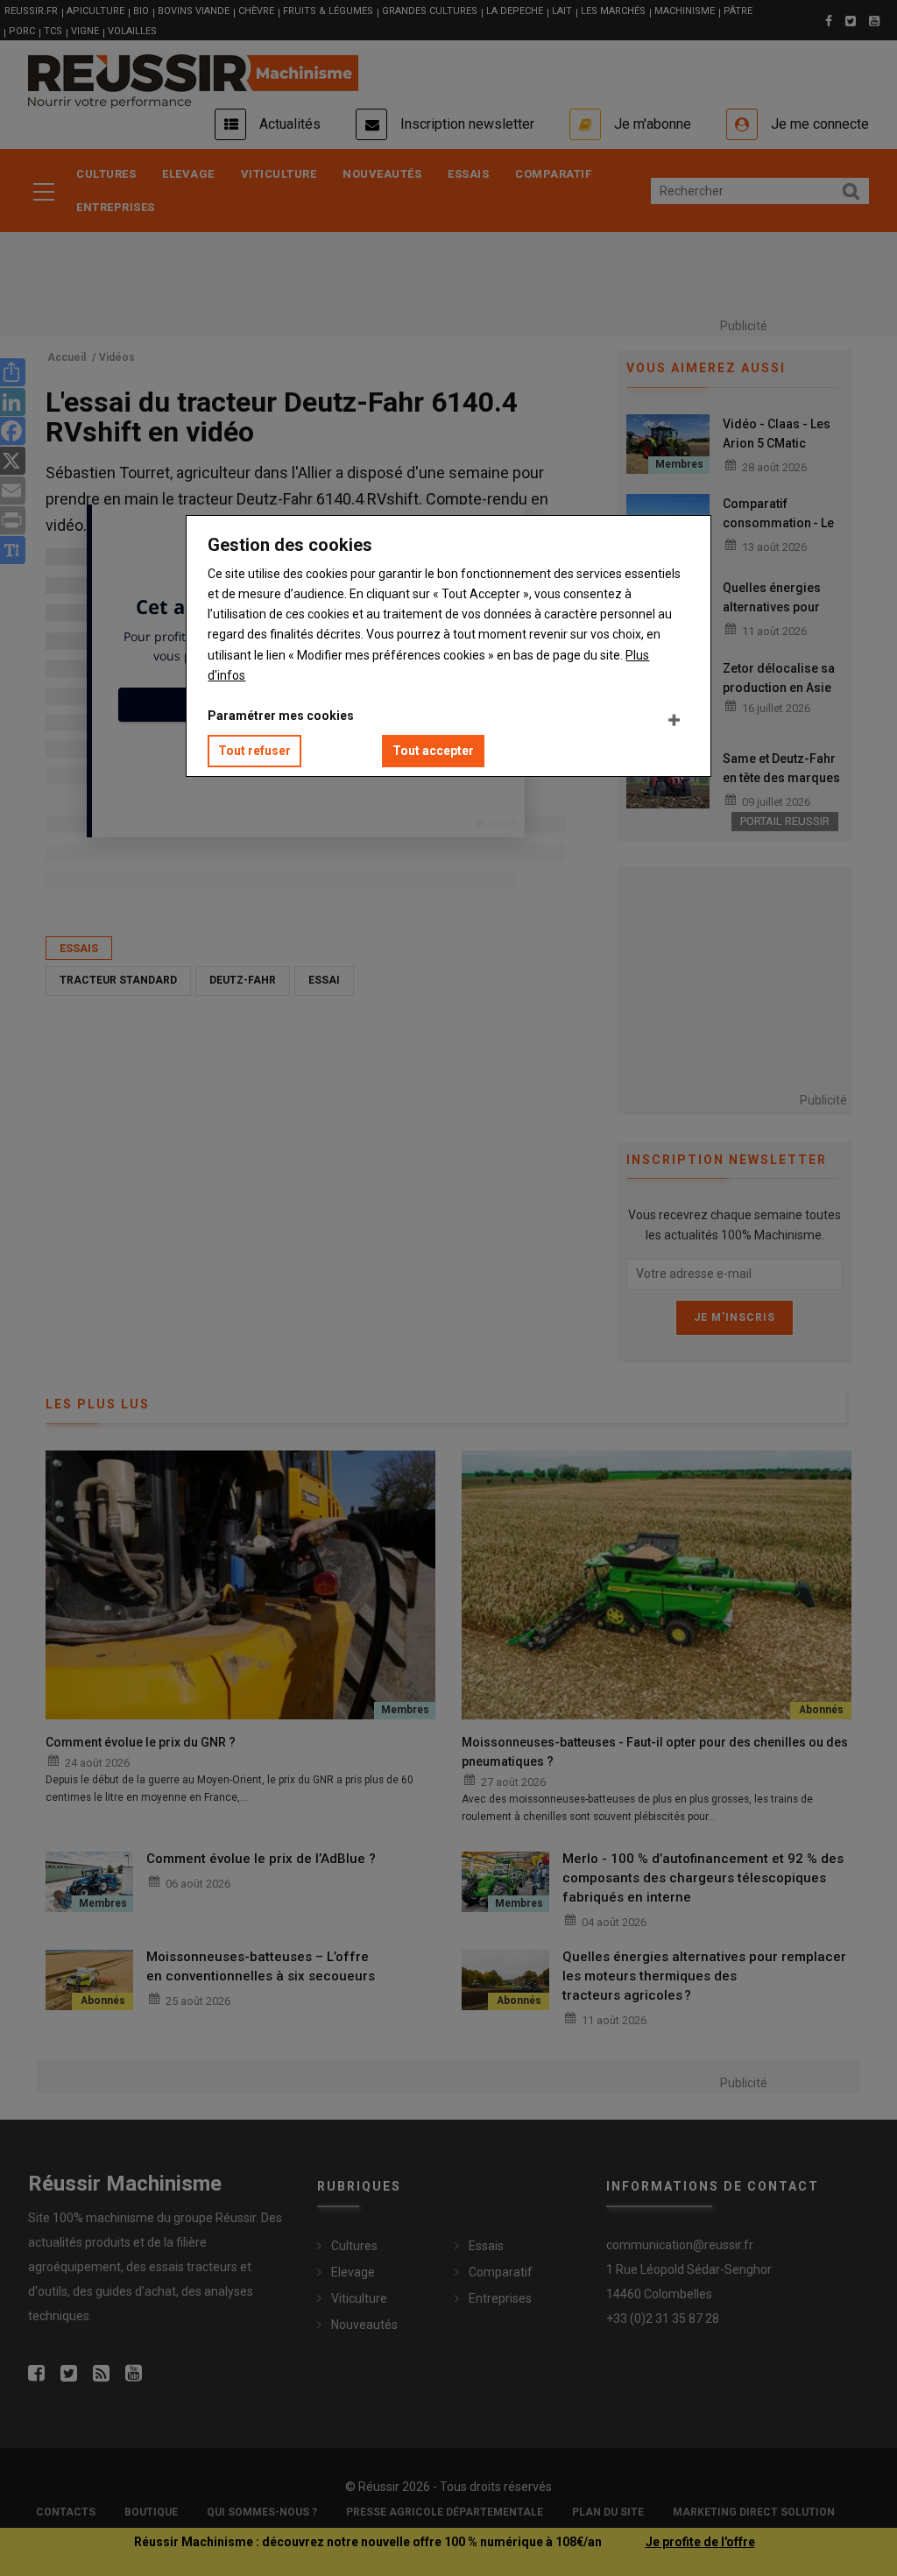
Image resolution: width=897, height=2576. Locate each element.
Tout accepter (433, 751)
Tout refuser (254, 751)
